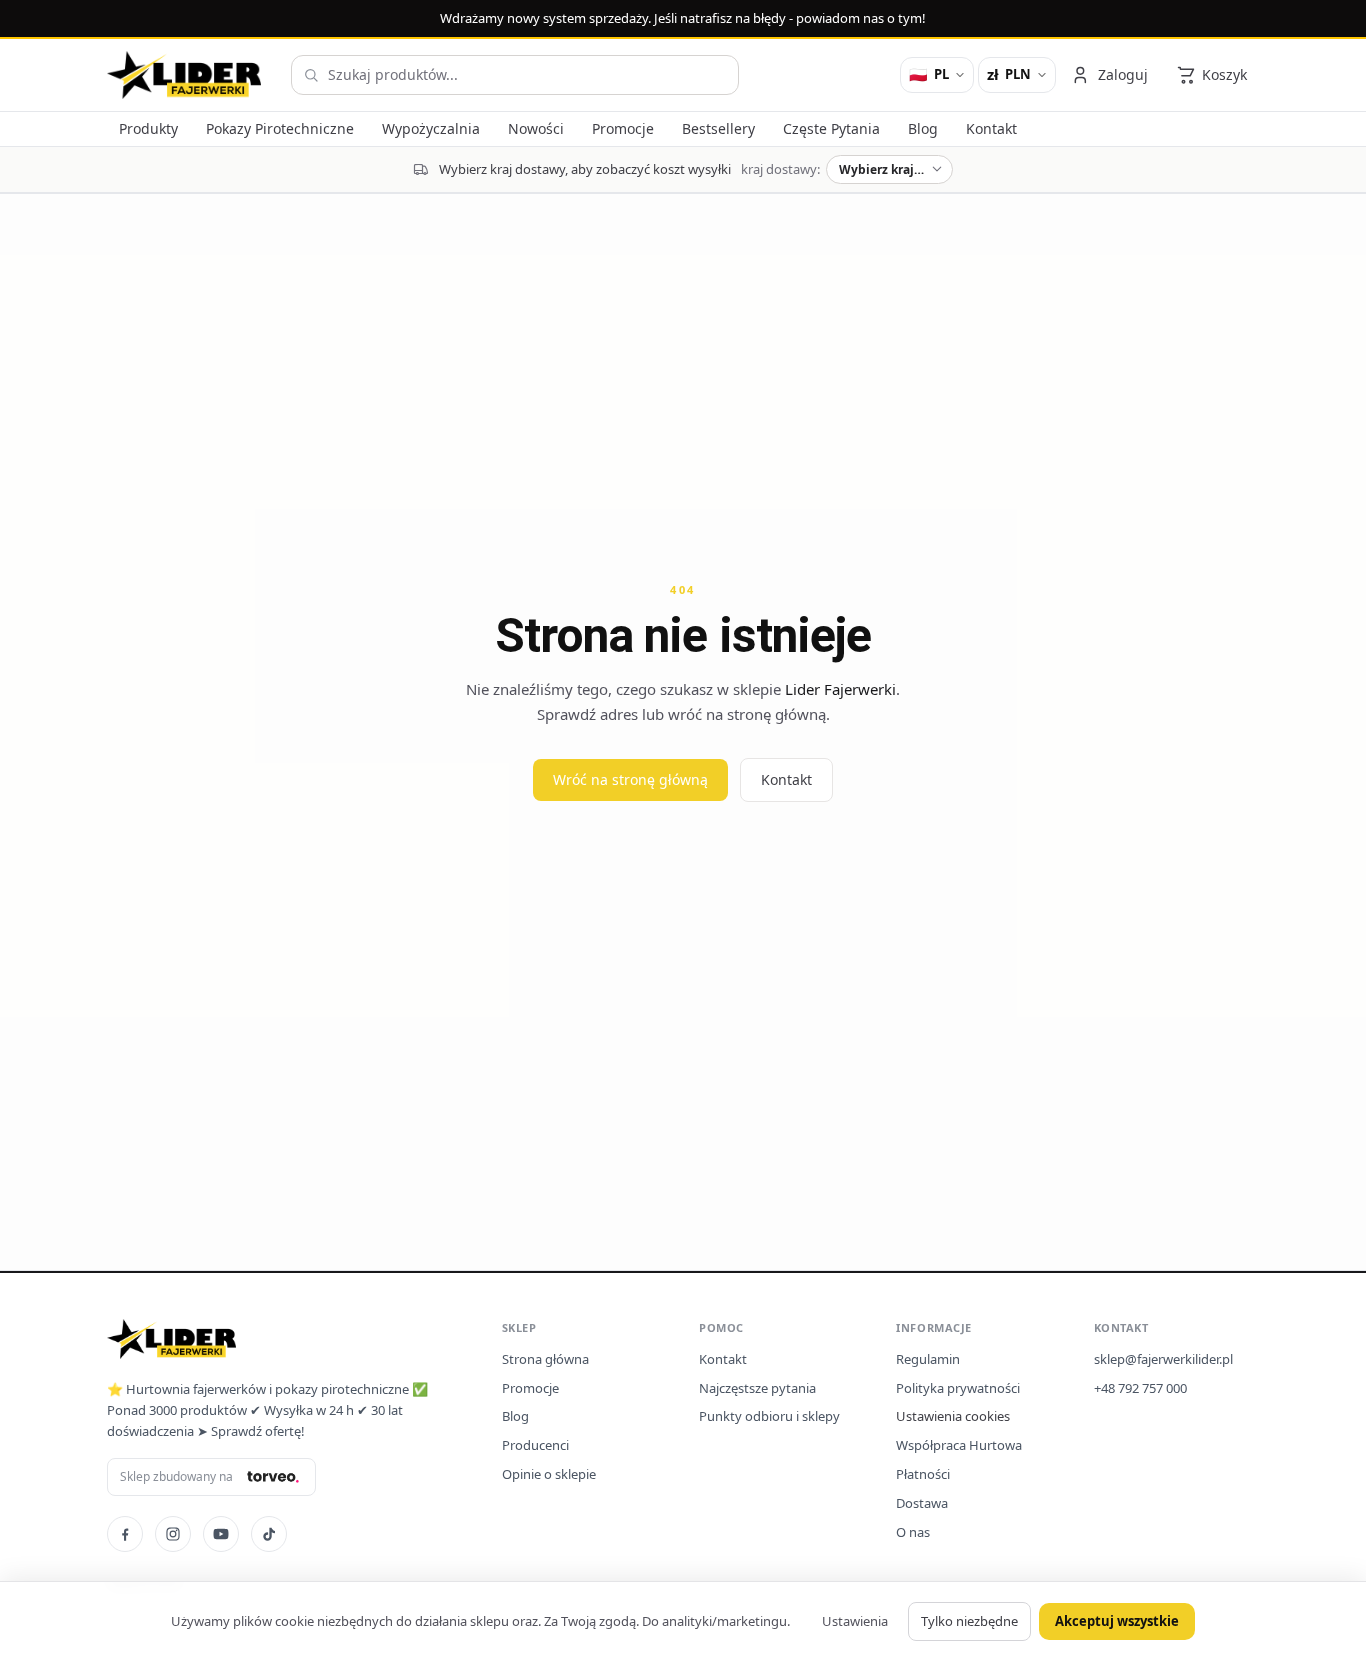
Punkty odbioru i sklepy (769, 1416)
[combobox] (515, 75)
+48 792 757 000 (1140, 1388)
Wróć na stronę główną (630, 779)
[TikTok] (269, 1534)
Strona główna (545, 1359)
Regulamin (928, 1359)
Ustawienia (855, 1621)
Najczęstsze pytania (757, 1388)
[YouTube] (221, 1534)
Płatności (923, 1474)
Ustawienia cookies (953, 1416)
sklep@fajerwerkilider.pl (1163, 1359)
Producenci (535, 1445)
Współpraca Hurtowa (959, 1445)
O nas (913, 1532)
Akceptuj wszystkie (1117, 1621)
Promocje (530, 1388)
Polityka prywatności (958, 1388)
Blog (515, 1416)
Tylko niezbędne (969, 1621)
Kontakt (786, 779)
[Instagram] (173, 1534)
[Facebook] (125, 1534)
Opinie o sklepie (549, 1474)
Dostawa (922, 1503)
